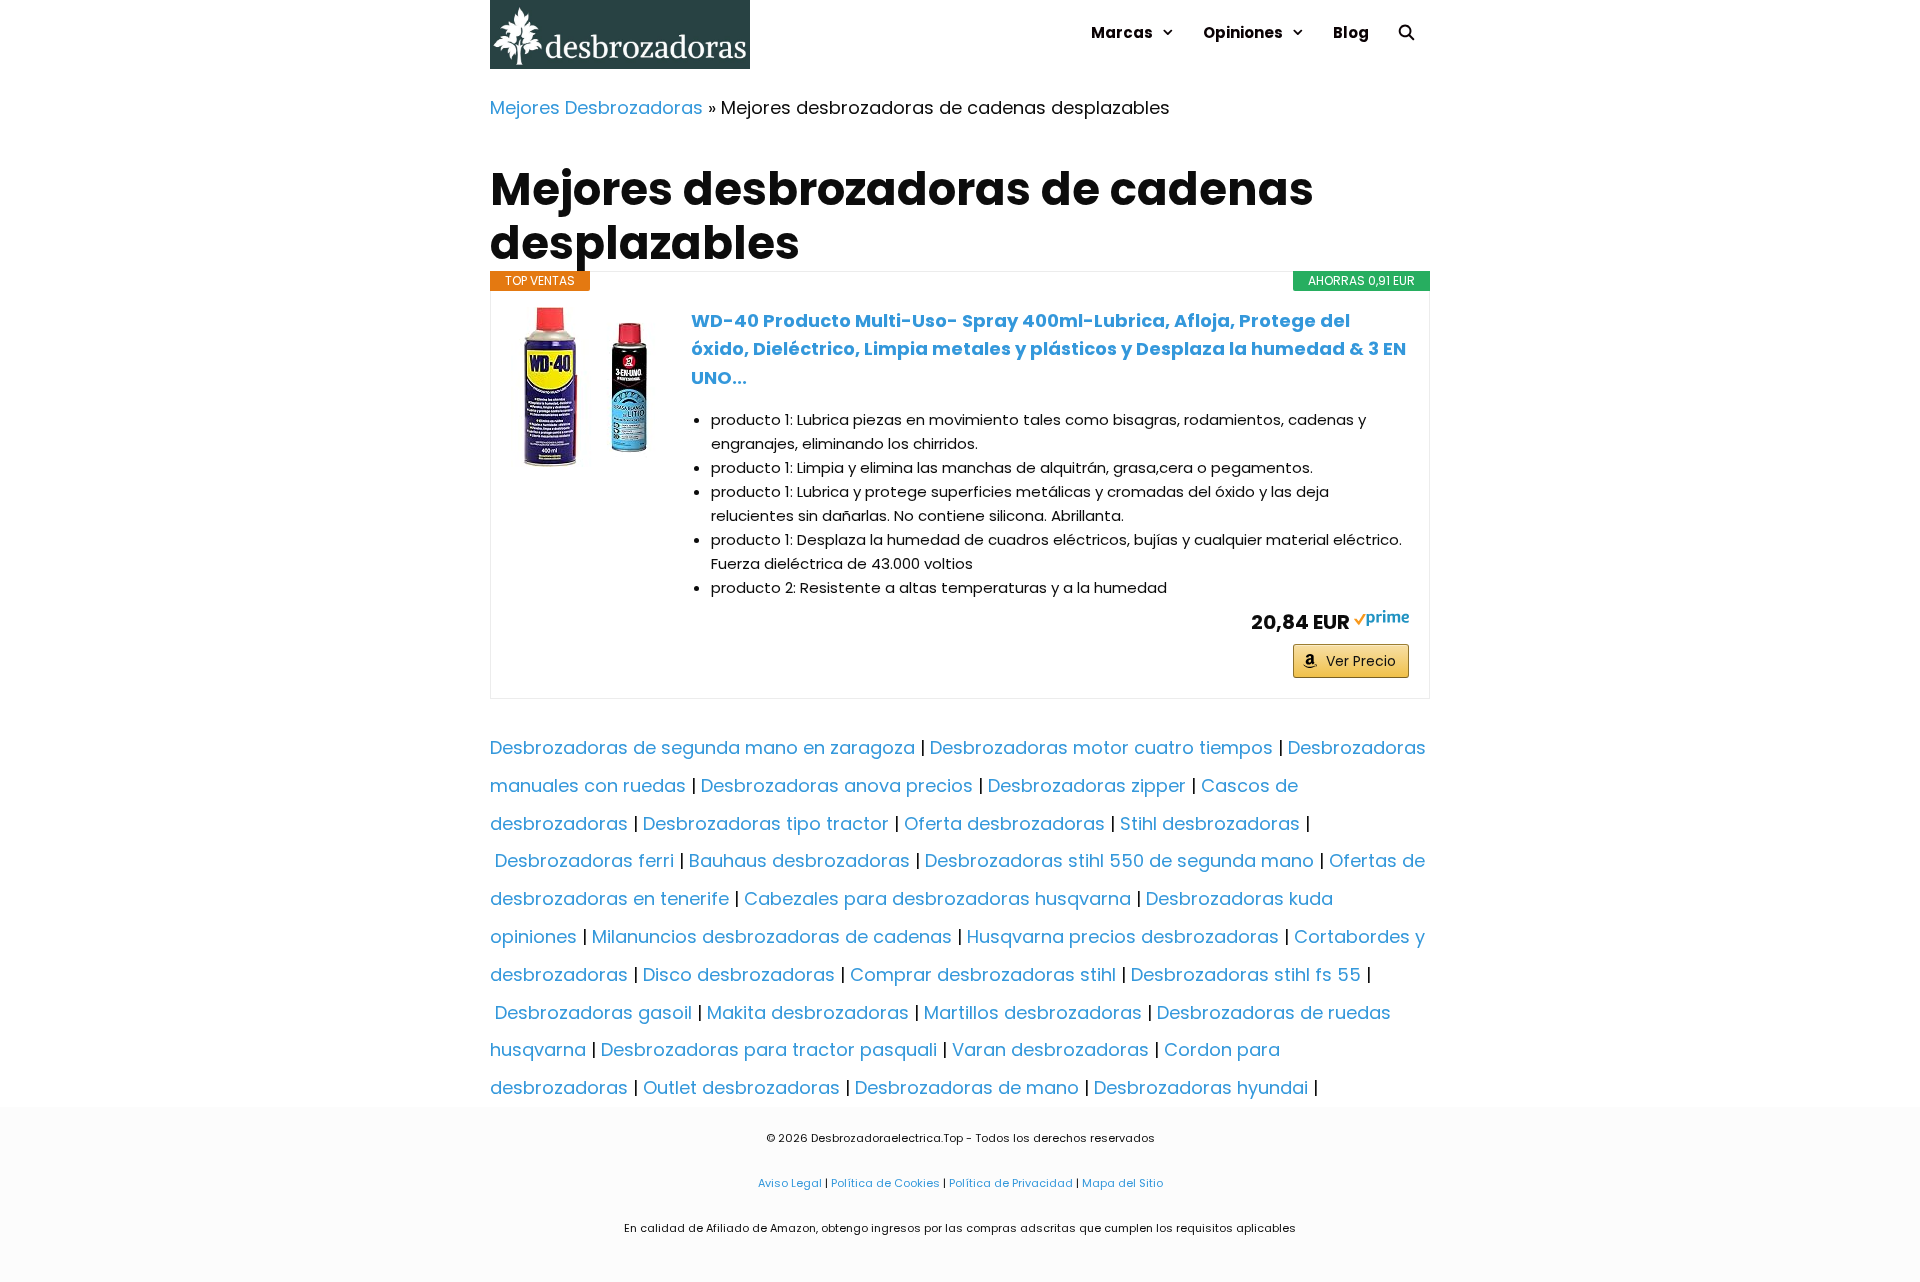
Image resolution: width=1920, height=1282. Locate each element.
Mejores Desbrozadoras (596, 107)
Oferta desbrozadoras (1004, 823)
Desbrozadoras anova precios (837, 785)
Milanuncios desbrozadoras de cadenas (772, 936)
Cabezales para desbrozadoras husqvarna (937, 898)
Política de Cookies (885, 1183)
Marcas (1122, 32)
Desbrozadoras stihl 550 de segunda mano (1119, 860)
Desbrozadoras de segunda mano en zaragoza (702, 747)
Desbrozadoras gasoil (593, 1012)
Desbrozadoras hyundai (1201, 1087)
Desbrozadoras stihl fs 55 (1246, 974)
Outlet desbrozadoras (741, 1087)
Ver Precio (1361, 661)
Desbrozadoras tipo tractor (766, 823)
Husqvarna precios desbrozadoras (1123, 936)
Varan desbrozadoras (1050, 1049)
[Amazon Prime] (1381, 620)
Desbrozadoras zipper (1087, 785)
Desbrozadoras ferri (584, 860)
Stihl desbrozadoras (1210, 823)
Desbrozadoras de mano (967, 1087)
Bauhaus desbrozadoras (799, 860)
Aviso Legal (790, 1183)
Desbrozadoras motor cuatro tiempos (1101, 747)
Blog (1351, 32)
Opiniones (1243, 32)
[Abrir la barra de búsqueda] (1406, 32)
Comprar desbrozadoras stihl (983, 974)
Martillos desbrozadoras (1033, 1012)
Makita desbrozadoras (808, 1012)
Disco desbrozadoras (739, 974)
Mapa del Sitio (1121, 1183)
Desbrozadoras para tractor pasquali (769, 1049)
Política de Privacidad (1011, 1183)
